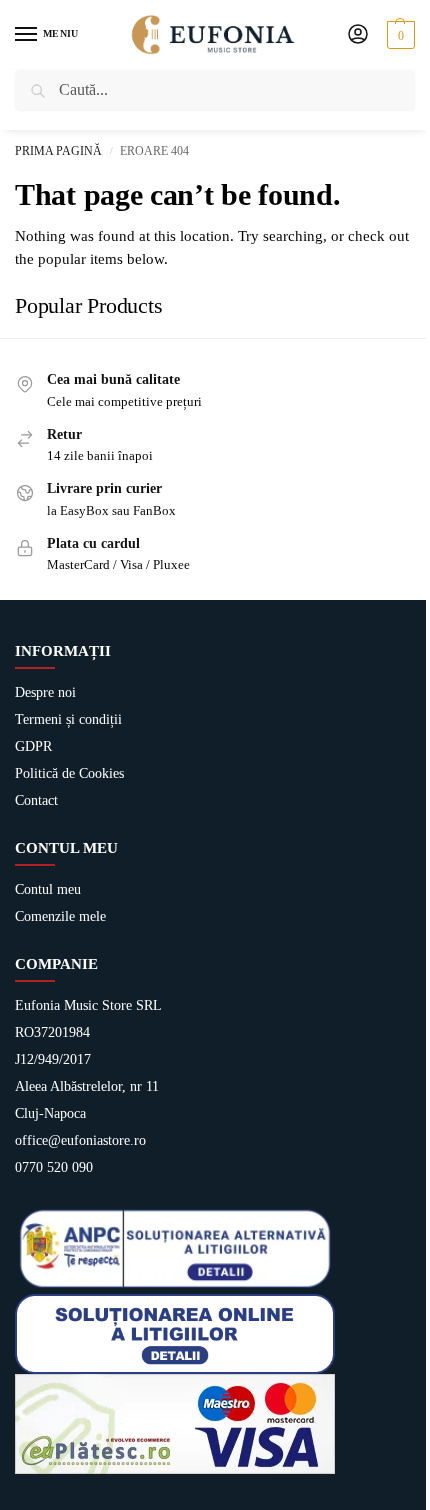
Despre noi (45, 692)
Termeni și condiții (68, 719)
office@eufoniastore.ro (80, 1140)
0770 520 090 (54, 1167)
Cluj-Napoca (50, 1113)
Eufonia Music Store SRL (88, 1005)
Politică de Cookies (69, 773)
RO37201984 (52, 1032)
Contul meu (48, 889)
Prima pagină (58, 151)
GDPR (33, 746)
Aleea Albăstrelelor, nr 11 (87, 1086)
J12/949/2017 (53, 1059)
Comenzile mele (60, 916)
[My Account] (358, 35)
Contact (36, 800)
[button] (398, 35)
